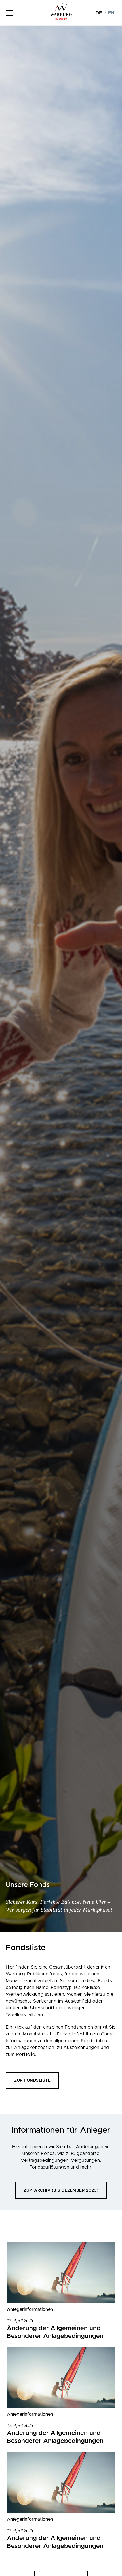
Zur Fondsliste (32, 2080)
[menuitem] (99, 13)
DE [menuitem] (99, 13)
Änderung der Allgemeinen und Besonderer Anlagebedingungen (55, 2332)
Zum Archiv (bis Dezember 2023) (61, 2190)
